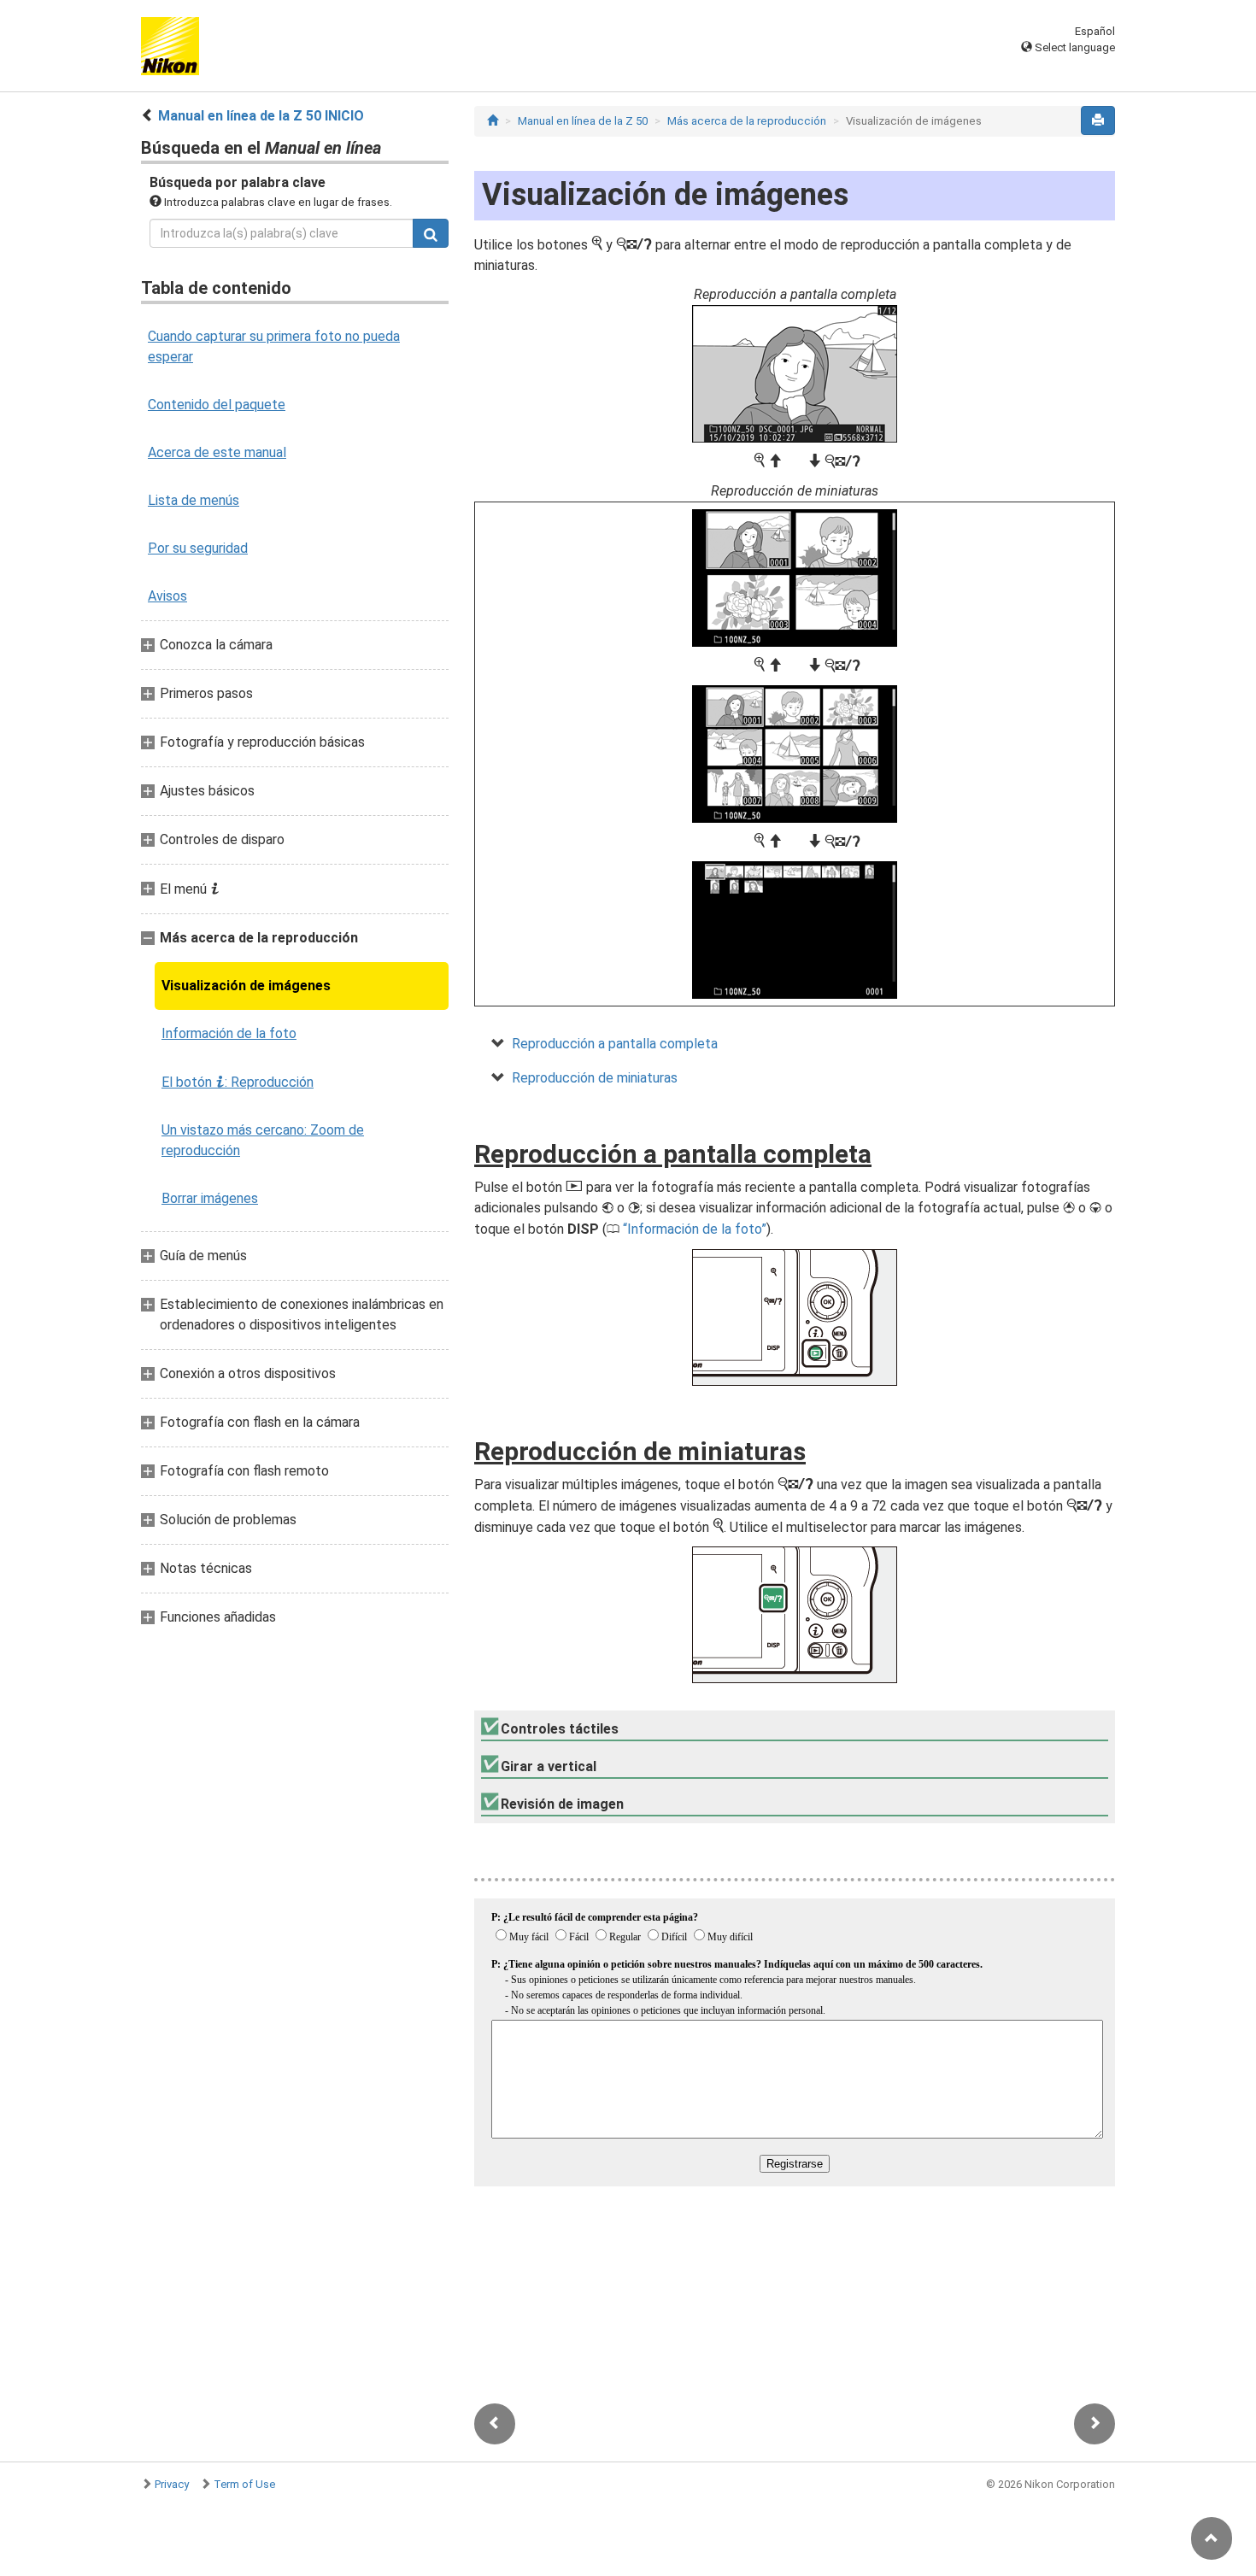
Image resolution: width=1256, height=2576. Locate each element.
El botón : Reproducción (238, 1082)
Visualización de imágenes (246, 986)
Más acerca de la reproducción (747, 121)
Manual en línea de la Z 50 (583, 121)
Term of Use (244, 2484)
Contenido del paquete (217, 405)
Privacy (172, 2484)
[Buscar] (431, 233)
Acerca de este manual (217, 452)
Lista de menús (194, 500)
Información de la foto (229, 1033)
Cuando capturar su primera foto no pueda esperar (274, 346)
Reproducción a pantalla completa (615, 1044)
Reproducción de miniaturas (595, 1078)
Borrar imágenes (210, 1198)
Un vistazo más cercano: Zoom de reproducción (263, 1140)
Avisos (167, 596)
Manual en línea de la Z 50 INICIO (261, 116)
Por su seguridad (198, 548)
